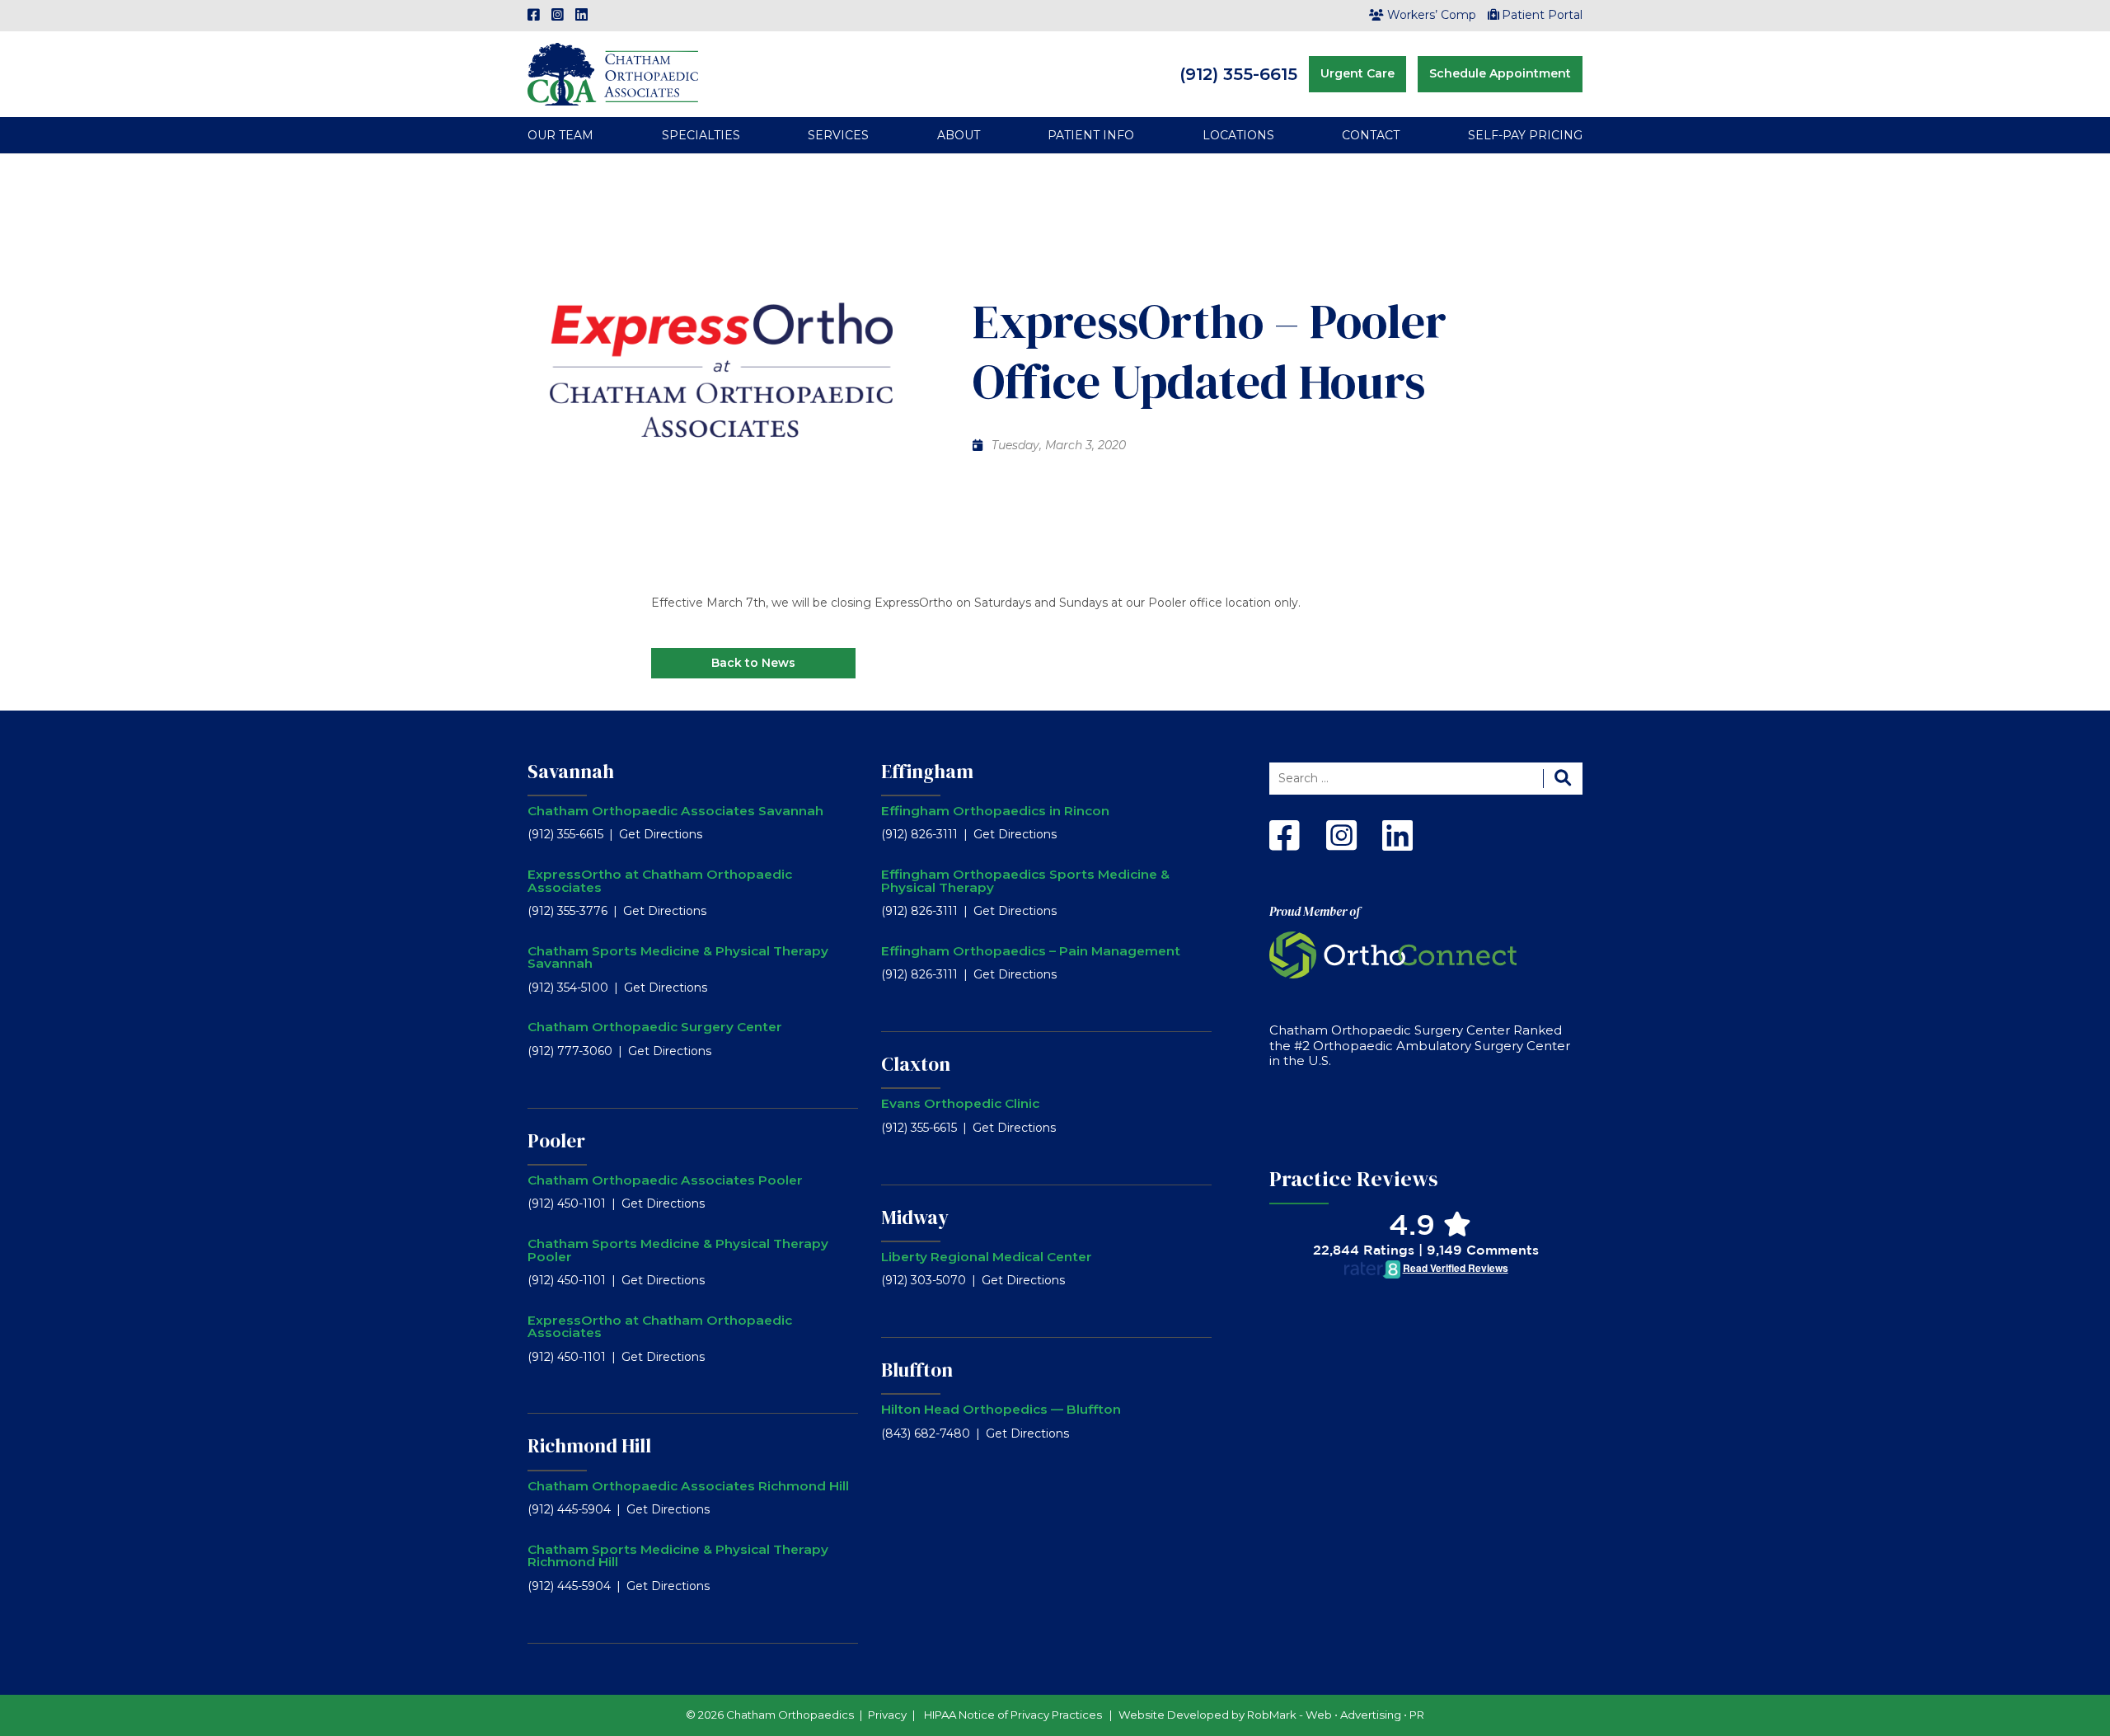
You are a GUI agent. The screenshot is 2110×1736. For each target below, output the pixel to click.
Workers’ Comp (1432, 15)
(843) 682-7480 (926, 1433)
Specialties (701, 135)
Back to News (753, 663)
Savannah (571, 772)
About (959, 135)
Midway (915, 1218)
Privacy (887, 1715)
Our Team (560, 135)
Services (838, 135)
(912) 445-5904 (569, 1509)
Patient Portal (1542, 15)
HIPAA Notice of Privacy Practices (1013, 1715)
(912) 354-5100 (568, 988)
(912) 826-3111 (919, 834)
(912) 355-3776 (567, 911)
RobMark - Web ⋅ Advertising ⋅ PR (1336, 1715)
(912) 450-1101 (567, 1203)
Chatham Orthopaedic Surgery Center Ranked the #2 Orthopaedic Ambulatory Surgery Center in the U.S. (1420, 1046)
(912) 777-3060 (570, 1051)
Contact (1371, 135)
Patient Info (1091, 135)
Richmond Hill (589, 1446)
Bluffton (917, 1370)
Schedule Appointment (1500, 73)
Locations (1238, 135)
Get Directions (661, 834)
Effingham (927, 772)
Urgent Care (1357, 73)
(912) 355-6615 (1238, 74)
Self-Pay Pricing (1525, 135)
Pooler (556, 1141)
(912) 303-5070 (924, 1280)
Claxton (916, 1064)
